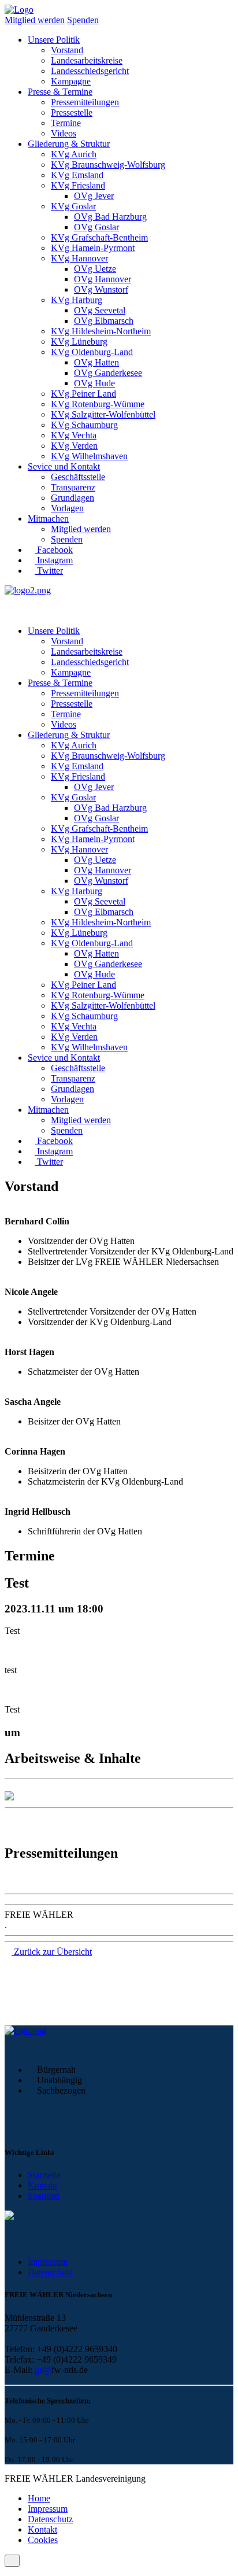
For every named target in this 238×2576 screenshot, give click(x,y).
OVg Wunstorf (101, 289)
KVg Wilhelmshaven (89, 456)
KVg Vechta (74, 435)
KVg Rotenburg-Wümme (98, 404)
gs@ (43, 2370)
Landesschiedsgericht (90, 71)
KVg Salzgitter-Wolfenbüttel (103, 414)
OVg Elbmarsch (104, 321)
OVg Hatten (96, 362)
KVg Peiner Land (83, 394)
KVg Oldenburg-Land (92, 352)
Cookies (43, 2540)
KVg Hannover (79, 258)
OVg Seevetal (100, 310)
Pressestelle (72, 112)
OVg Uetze (95, 269)
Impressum (48, 2262)
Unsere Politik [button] (54, 40)
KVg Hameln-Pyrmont (93, 248)
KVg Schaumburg (84, 425)
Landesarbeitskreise (87, 60)
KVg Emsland (77, 175)
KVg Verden (74, 446)
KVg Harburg (77, 300)
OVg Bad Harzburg (110, 217)
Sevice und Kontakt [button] (64, 466)
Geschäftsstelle (78, 477)
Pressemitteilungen (85, 102)
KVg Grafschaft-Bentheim (99, 237)
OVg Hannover (103, 279)
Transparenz (73, 487)
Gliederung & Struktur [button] (69, 144)
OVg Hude (94, 383)
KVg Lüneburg (79, 342)
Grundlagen (72, 498)
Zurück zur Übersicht (52, 1952)
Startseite (44, 2175)
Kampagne (71, 81)
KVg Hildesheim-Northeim (101, 331)
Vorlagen (67, 508)
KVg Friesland (78, 185)
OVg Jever (94, 196)
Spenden (83, 20)
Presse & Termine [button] (60, 92)
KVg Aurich (74, 154)
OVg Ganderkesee (108, 373)
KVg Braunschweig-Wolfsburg (108, 165)
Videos (64, 133)
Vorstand (67, 50)
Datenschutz (50, 2272)
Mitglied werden (35, 20)
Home (39, 2498)
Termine (66, 123)
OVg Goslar (96, 227)
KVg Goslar (73, 206)
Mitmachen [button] (48, 518)
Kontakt (42, 2185)
